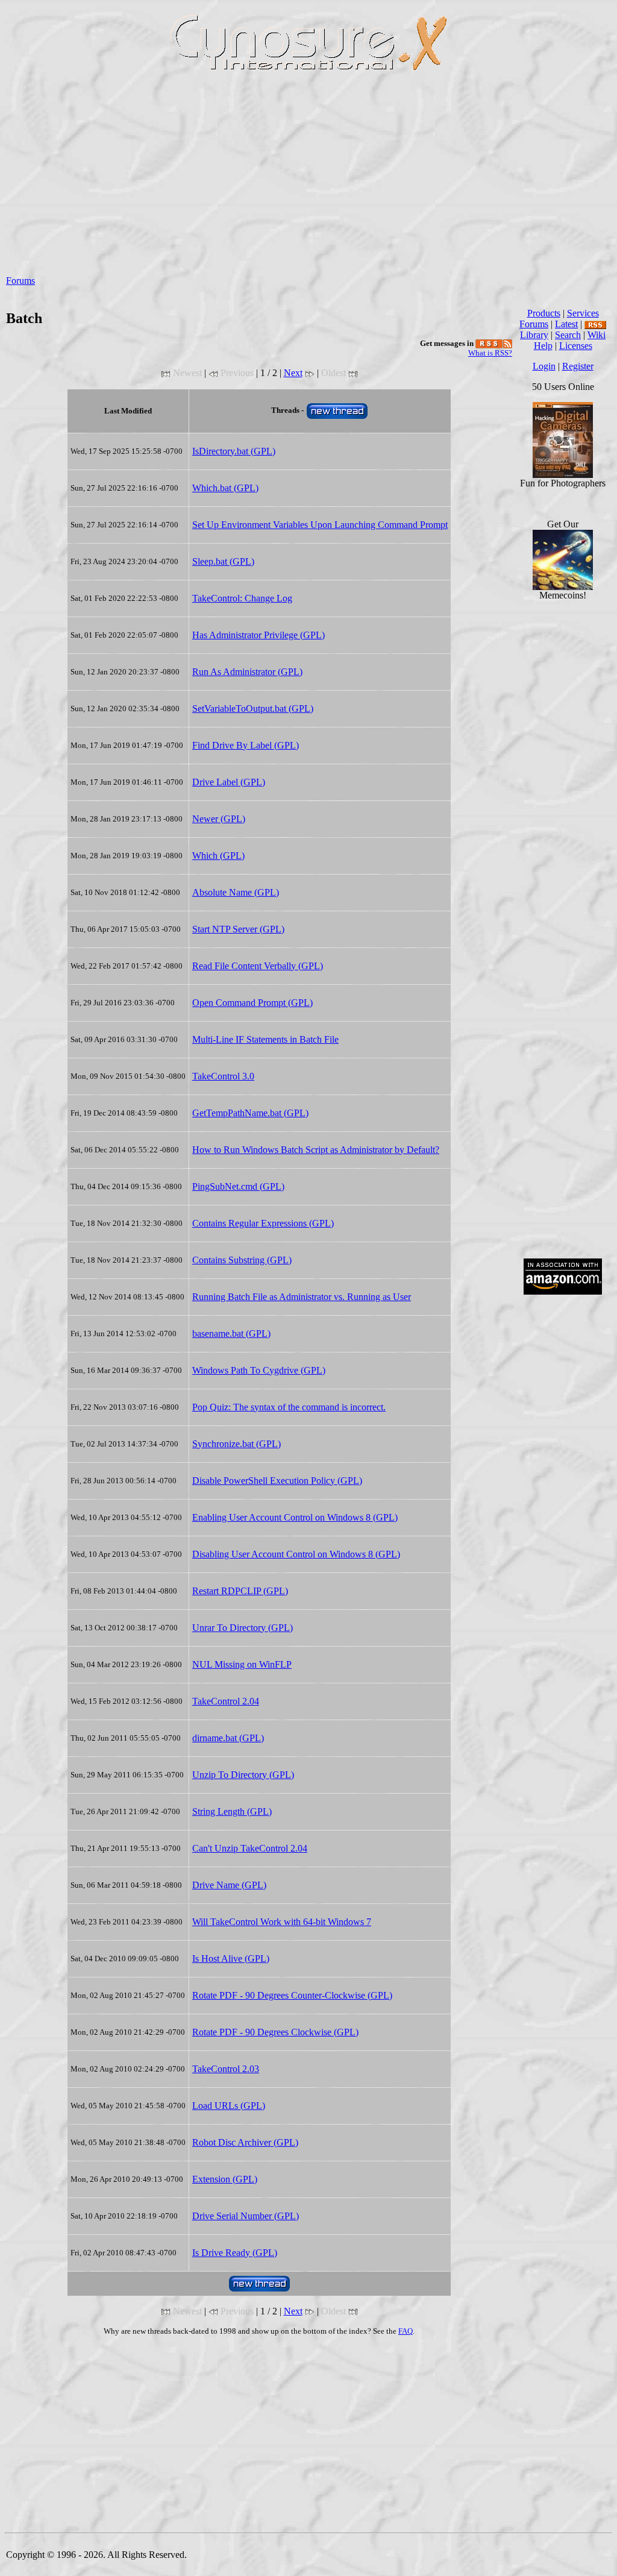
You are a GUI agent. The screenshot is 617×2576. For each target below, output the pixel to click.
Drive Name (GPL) (229, 1885)
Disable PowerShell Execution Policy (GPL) (277, 1481)
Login (544, 366)
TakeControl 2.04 (226, 1701)
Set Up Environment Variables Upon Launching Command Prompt (320, 525)
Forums (20, 281)
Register (578, 366)
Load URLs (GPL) (229, 2106)
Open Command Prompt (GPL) (252, 1003)
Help (543, 346)
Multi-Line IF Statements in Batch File (265, 1039)
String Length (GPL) (232, 1811)
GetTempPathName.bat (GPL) (250, 1113)
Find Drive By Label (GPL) (246, 745)
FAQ (406, 2331)
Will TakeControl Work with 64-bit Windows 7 (282, 1922)
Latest (566, 324)
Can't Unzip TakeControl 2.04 (250, 1848)
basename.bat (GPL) (231, 1334)
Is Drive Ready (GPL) (235, 2253)
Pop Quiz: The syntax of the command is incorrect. (289, 1407)
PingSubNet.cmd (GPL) (238, 1186)
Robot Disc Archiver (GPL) (245, 2142)
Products (544, 313)
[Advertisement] (308, 181)
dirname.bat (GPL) (228, 1738)
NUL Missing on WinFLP (242, 1664)
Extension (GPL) (225, 2179)
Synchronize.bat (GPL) (236, 1444)
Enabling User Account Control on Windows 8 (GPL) (295, 1517)
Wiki (597, 335)
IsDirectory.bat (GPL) (234, 451)
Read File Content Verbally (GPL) (258, 966)
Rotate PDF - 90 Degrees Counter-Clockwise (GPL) (292, 1995)
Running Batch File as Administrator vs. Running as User (302, 1297)
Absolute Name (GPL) (236, 892)
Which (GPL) (218, 856)
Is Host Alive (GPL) (231, 1959)
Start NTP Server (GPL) (238, 929)
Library (534, 335)
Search (568, 335)
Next (293, 373)
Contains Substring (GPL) (242, 1260)
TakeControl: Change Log (242, 598)
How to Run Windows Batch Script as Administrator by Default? (316, 1150)
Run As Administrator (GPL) (247, 672)
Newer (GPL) (219, 819)
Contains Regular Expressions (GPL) (263, 1223)
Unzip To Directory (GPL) (243, 1775)
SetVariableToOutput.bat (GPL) (253, 708)
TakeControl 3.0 (223, 1076)
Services (583, 313)
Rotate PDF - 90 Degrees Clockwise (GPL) (275, 2032)
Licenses (576, 346)
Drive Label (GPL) (229, 782)
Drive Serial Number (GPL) (246, 2216)
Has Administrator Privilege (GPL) (258, 635)
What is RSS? (490, 353)
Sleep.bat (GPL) (223, 561)
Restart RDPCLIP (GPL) (240, 1591)
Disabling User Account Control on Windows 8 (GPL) (296, 1554)
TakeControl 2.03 (226, 2069)
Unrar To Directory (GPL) (243, 1628)
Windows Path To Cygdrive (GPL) (259, 1370)
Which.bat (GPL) (225, 488)
